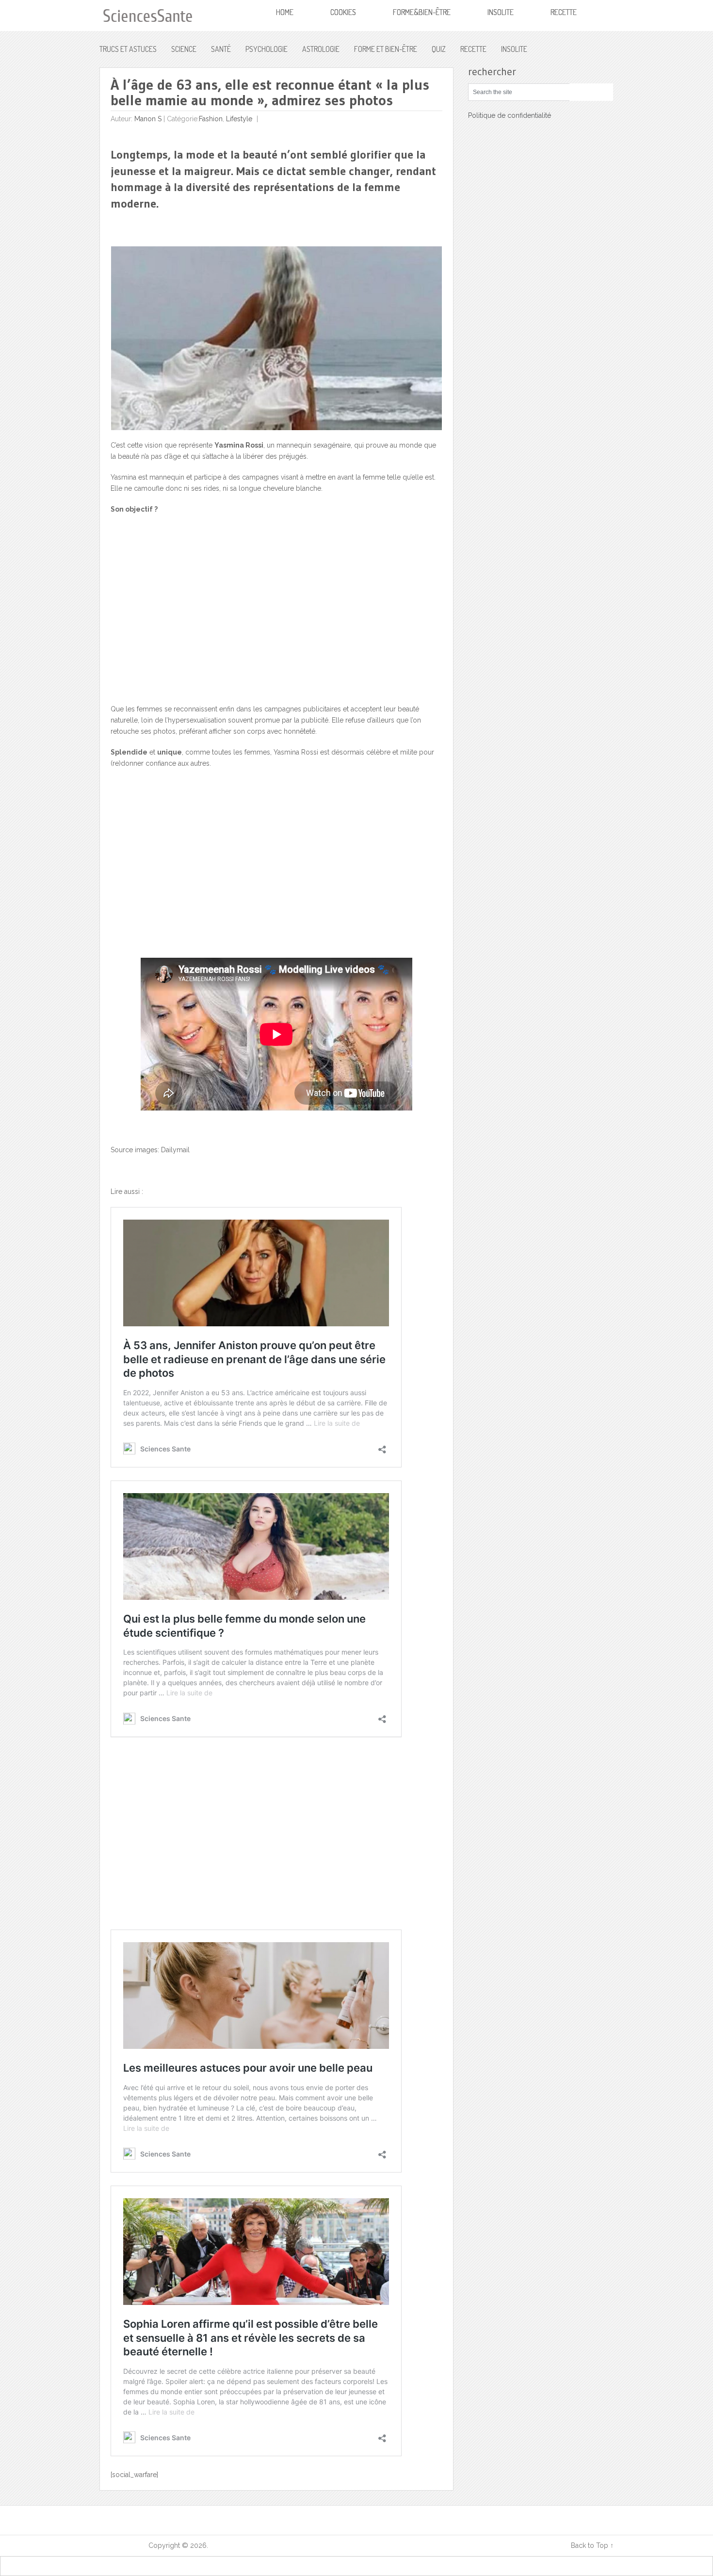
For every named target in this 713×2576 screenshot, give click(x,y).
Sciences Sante (123, 2545)
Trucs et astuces (128, 49)
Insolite (514, 49)
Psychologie (267, 49)
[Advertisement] (277, 615)
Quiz (439, 49)
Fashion (211, 119)
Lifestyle (239, 119)
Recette (473, 49)
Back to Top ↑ (592, 2545)
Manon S (148, 119)
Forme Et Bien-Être (386, 49)
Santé (221, 49)
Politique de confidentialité (510, 115)
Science (184, 49)
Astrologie (321, 49)
